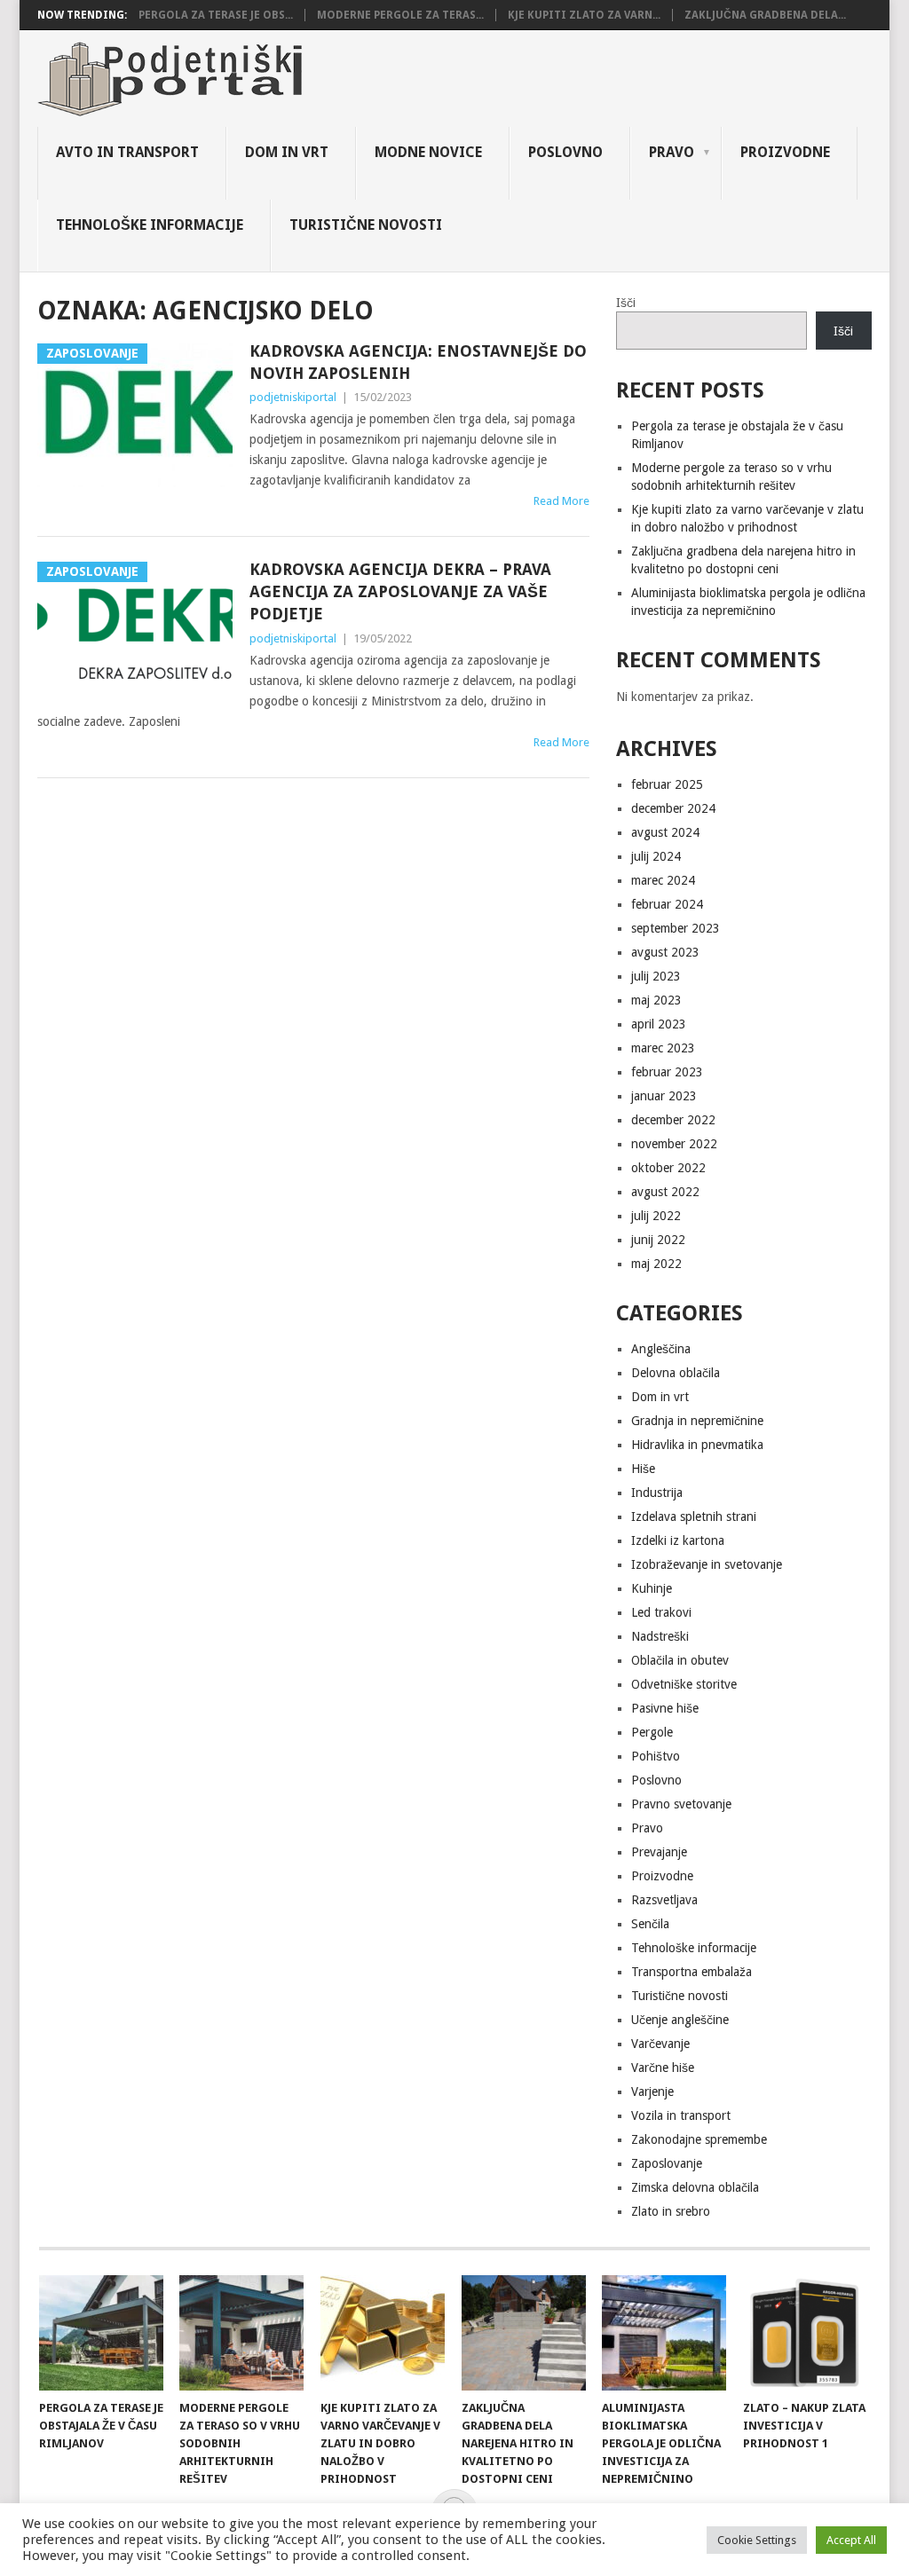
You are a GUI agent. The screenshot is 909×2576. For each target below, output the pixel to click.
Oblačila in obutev (680, 1660)
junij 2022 (658, 1240)
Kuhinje (652, 1588)
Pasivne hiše (665, 1708)
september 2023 (676, 928)
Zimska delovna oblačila (695, 2187)
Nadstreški (660, 1636)
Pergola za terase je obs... (216, 15)
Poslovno (565, 152)
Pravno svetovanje (681, 1804)
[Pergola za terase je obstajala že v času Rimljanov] (101, 2333)
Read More (561, 501)
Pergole (652, 1732)
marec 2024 (663, 880)
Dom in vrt (287, 152)
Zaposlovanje (667, 2163)
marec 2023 (663, 1048)
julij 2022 (656, 1216)
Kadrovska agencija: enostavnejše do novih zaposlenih (418, 362)
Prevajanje (659, 1852)
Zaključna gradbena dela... (765, 15)
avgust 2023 (665, 952)
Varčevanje (660, 2044)
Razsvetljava (664, 1900)
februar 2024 (667, 904)
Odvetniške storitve (684, 1684)
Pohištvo (656, 1756)
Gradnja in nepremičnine (697, 1421)
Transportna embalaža (692, 1972)
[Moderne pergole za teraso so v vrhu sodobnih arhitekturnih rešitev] (241, 2333)
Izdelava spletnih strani (694, 1516)
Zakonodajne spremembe (699, 2139)
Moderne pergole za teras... (400, 15)
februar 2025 (667, 784)
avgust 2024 (665, 832)
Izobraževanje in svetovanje (707, 1564)
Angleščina (661, 1349)
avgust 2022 (665, 1192)
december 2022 (673, 1120)
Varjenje (652, 2092)
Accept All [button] (851, 2540)
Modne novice (428, 152)
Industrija (657, 1493)
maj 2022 (656, 1264)
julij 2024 (656, 856)
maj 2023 (656, 1000)
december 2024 (673, 808)
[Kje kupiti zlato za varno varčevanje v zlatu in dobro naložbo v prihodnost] (383, 2333)
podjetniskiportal (293, 397)
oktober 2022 (668, 1168)
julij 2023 (656, 976)
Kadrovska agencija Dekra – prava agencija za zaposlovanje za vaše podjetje (400, 591)
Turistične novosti (366, 225)
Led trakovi (661, 1612)
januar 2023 (664, 1096)
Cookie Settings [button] (757, 2540)
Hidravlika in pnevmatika (697, 1445)
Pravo (672, 152)
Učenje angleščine (680, 2020)
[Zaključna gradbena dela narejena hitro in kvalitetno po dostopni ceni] (524, 2333)
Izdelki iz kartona (678, 1540)
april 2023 (659, 1024)
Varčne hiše (663, 2068)
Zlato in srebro (671, 2211)
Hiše (643, 1469)
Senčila (650, 1924)
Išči (626, 303)
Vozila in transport (681, 2115)
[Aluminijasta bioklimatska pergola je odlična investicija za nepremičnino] (664, 2333)
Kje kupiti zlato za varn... (584, 15)
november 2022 (674, 1144)
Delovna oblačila (676, 1373)
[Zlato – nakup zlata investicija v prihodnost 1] (805, 2333)
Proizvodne (785, 152)
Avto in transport (127, 152)
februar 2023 (667, 1072)
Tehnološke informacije (150, 225)
